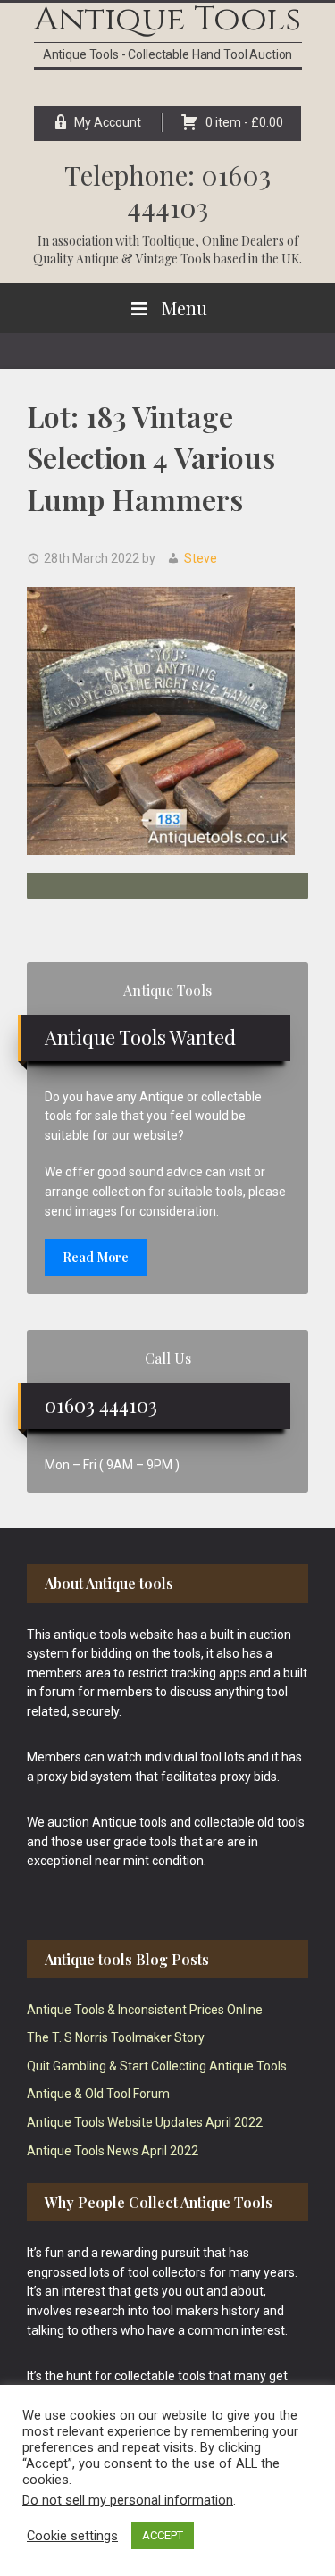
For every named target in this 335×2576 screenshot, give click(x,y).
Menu (184, 308)
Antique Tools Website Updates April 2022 (145, 2122)
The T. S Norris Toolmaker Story (116, 2037)
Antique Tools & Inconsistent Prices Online (145, 2010)
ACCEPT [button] (163, 2535)
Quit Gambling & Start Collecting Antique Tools (157, 2066)
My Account (108, 122)
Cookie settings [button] (72, 2536)
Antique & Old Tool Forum (98, 2094)
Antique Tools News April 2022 (113, 2151)
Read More (96, 1257)
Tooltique (168, 241)
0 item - (244, 122)
